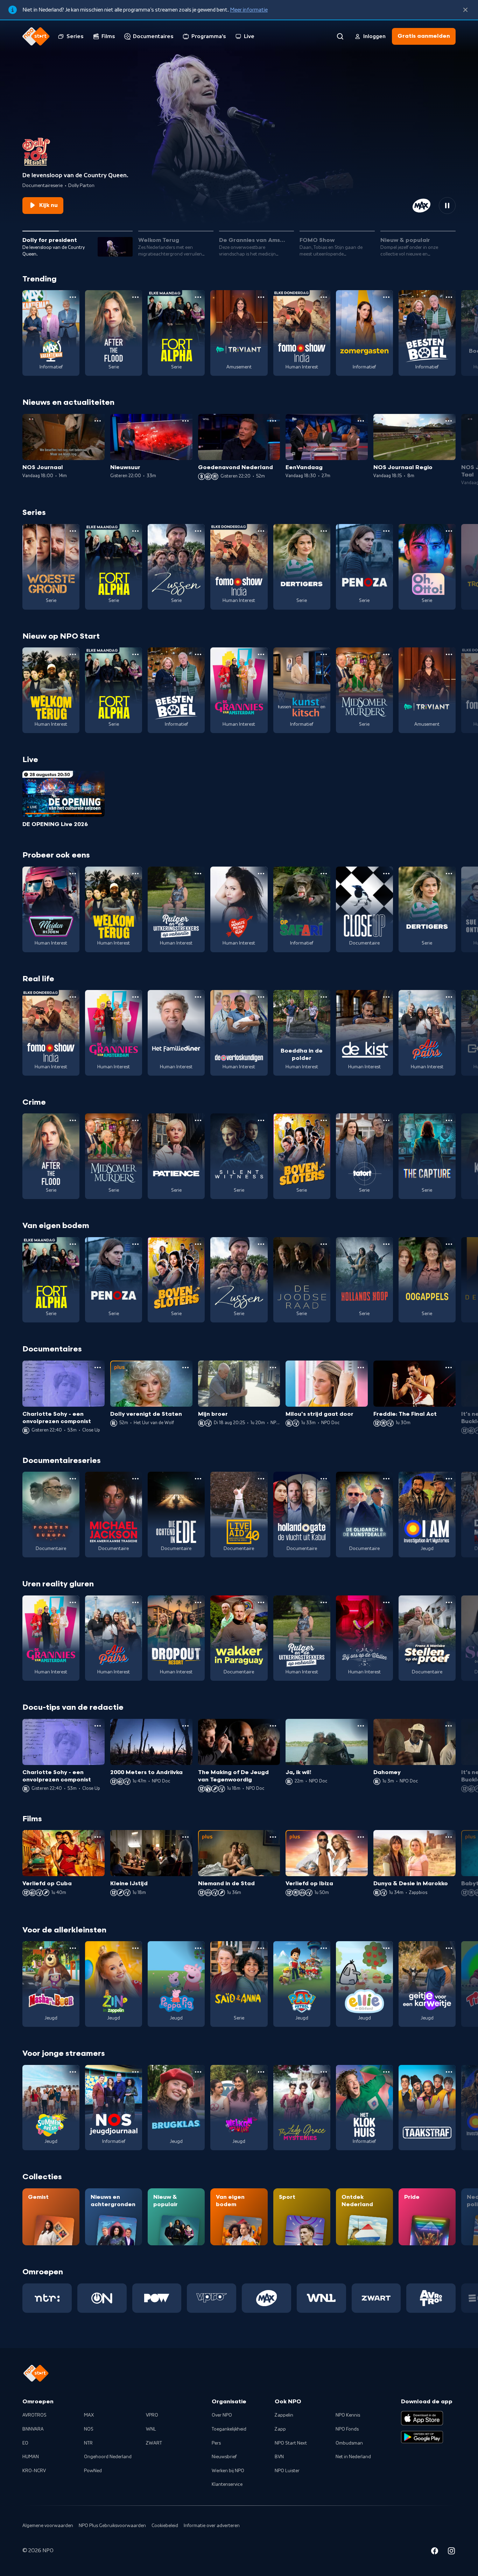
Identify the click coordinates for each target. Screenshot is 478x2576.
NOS (89, 2429)
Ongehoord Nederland (108, 2457)
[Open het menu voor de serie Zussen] (198, 531)
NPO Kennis (348, 2415)
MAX (89, 2415)
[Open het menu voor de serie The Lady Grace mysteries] (324, 2072)
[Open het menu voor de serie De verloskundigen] (261, 997)
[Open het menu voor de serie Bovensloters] (324, 1120)
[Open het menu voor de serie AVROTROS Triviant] (261, 297)
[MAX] (266, 2298)
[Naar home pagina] (36, 36)
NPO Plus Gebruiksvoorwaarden (112, 2526)
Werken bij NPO (228, 2471)
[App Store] (422, 2418)
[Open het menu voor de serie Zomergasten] (386, 297)
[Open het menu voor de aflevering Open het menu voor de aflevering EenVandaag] (361, 421)
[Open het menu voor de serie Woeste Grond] (73, 531)
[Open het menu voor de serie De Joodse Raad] (324, 1244)
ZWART (154, 2443)
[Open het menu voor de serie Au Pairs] (449, 997)
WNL (151, 2429)
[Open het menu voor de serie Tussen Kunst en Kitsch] (324, 654)
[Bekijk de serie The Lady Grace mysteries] (302, 2108)
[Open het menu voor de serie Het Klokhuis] (386, 2072)
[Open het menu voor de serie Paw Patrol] (324, 1948)
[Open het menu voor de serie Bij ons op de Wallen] (386, 1602)
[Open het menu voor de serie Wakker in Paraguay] (261, 1602)
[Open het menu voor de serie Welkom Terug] (73, 654)
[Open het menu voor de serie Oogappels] (449, 1244)
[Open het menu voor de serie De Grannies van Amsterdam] (261, 654)
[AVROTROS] (431, 2298)
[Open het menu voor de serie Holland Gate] (324, 1479)
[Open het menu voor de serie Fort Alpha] (198, 297)
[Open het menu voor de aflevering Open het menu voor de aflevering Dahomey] (449, 1726)
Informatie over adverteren (212, 2526)
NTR (88, 2443)
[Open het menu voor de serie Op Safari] (324, 874)
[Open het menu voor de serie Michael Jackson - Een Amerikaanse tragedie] (135, 1479)
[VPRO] (212, 2298)
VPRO (152, 2415)
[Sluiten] (465, 10)
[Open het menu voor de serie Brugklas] (198, 2072)
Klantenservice (227, 2484)
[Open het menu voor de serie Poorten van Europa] (73, 1479)
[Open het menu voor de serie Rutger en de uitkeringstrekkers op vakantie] (198, 874)
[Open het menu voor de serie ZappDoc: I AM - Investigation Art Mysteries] (449, 1479)
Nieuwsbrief (224, 2457)
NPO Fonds (347, 2429)
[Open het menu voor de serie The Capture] (449, 1120)
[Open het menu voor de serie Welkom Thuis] (261, 2072)
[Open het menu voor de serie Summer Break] (73, 2072)
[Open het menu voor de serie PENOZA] (386, 531)
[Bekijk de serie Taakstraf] (427, 2108)
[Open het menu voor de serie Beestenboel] (449, 297)
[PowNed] (157, 2298)
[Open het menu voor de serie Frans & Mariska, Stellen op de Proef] (449, 1602)
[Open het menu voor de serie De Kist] (386, 997)
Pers (216, 2443)
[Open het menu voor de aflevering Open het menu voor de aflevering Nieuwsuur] (185, 421)
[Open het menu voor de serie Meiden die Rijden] (73, 874)
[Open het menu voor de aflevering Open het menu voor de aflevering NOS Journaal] (98, 421)
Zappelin (284, 2415)
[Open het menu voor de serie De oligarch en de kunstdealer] (386, 1479)
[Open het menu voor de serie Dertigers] (324, 531)
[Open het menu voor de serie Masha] (73, 1948)
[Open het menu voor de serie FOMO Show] (324, 297)
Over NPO (222, 2415)
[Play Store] (422, 2437)
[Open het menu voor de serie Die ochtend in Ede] (198, 1479)
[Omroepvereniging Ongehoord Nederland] (102, 2298)
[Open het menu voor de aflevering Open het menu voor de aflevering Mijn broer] (273, 1368)
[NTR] (47, 2298)
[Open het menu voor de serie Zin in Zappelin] (135, 1948)
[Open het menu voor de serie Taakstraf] (449, 2072)
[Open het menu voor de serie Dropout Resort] (198, 1602)
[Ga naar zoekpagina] (340, 36)
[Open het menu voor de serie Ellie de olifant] (386, 1948)
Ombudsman (349, 2443)
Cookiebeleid (165, 2526)
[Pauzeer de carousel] (447, 206)
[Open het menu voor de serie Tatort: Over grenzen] (386, 1120)
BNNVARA (33, 2429)
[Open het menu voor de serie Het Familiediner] (198, 997)
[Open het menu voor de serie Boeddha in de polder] (324, 997)
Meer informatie (249, 10)
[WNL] (321, 2298)
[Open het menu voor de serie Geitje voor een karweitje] (449, 1948)
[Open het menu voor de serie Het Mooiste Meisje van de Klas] (261, 874)
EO (25, 2443)
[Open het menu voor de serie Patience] (198, 1120)
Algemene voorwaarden (48, 2526)
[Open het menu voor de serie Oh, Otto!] (449, 531)
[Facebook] (435, 2552)
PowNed (93, 2471)
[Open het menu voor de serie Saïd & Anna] (261, 1948)
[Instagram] (451, 2552)
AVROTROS (34, 2415)
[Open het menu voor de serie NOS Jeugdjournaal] (135, 2072)
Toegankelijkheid (229, 2429)
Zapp (280, 2429)
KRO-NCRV (34, 2471)
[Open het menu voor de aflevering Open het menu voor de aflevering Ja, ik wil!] (361, 1726)
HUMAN (31, 2457)
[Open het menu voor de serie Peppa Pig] (198, 1948)
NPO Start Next (291, 2443)
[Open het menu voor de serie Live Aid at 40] (261, 1479)
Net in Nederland (353, 2457)
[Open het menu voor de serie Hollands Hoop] (386, 1244)
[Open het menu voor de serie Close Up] (386, 874)
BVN (279, 2457)
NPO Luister (287, 2471)
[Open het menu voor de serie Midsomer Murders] (386, 654)
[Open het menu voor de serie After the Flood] (135, 297)
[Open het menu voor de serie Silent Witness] (261, 1120)
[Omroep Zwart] (376, 2298)
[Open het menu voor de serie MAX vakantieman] (73, 297)
